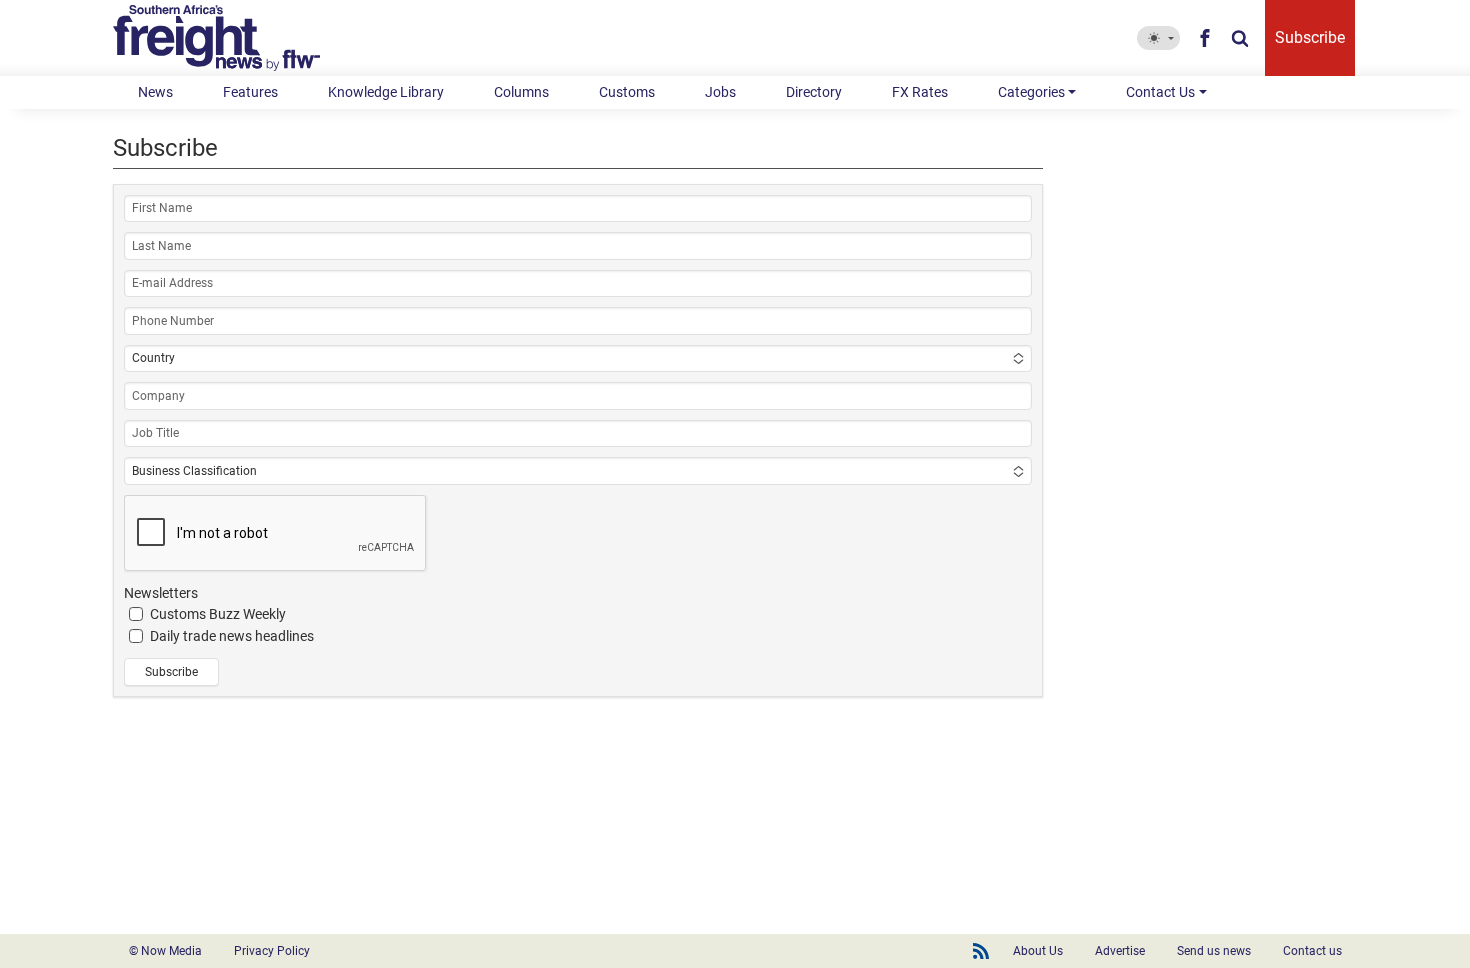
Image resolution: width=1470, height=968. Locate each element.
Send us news (1214, 951)
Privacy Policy (272, 951)
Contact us (1312, 951)
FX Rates (920, 92)
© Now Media (165, 951)
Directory (814, 92)
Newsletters (161, 593)
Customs (627, 92)
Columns (521, 92)
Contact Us (1160, 92)
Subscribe (1310, 37)
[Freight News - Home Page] (228, 38)
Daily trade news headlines (232, 636)
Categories (1031, 92)
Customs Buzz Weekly (218, 614)
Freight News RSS (981, 951)
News (155, 92)
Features (250, 92)
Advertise (1120, 951)
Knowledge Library (386, 92)
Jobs (720, 92)
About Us (1038, 951)
